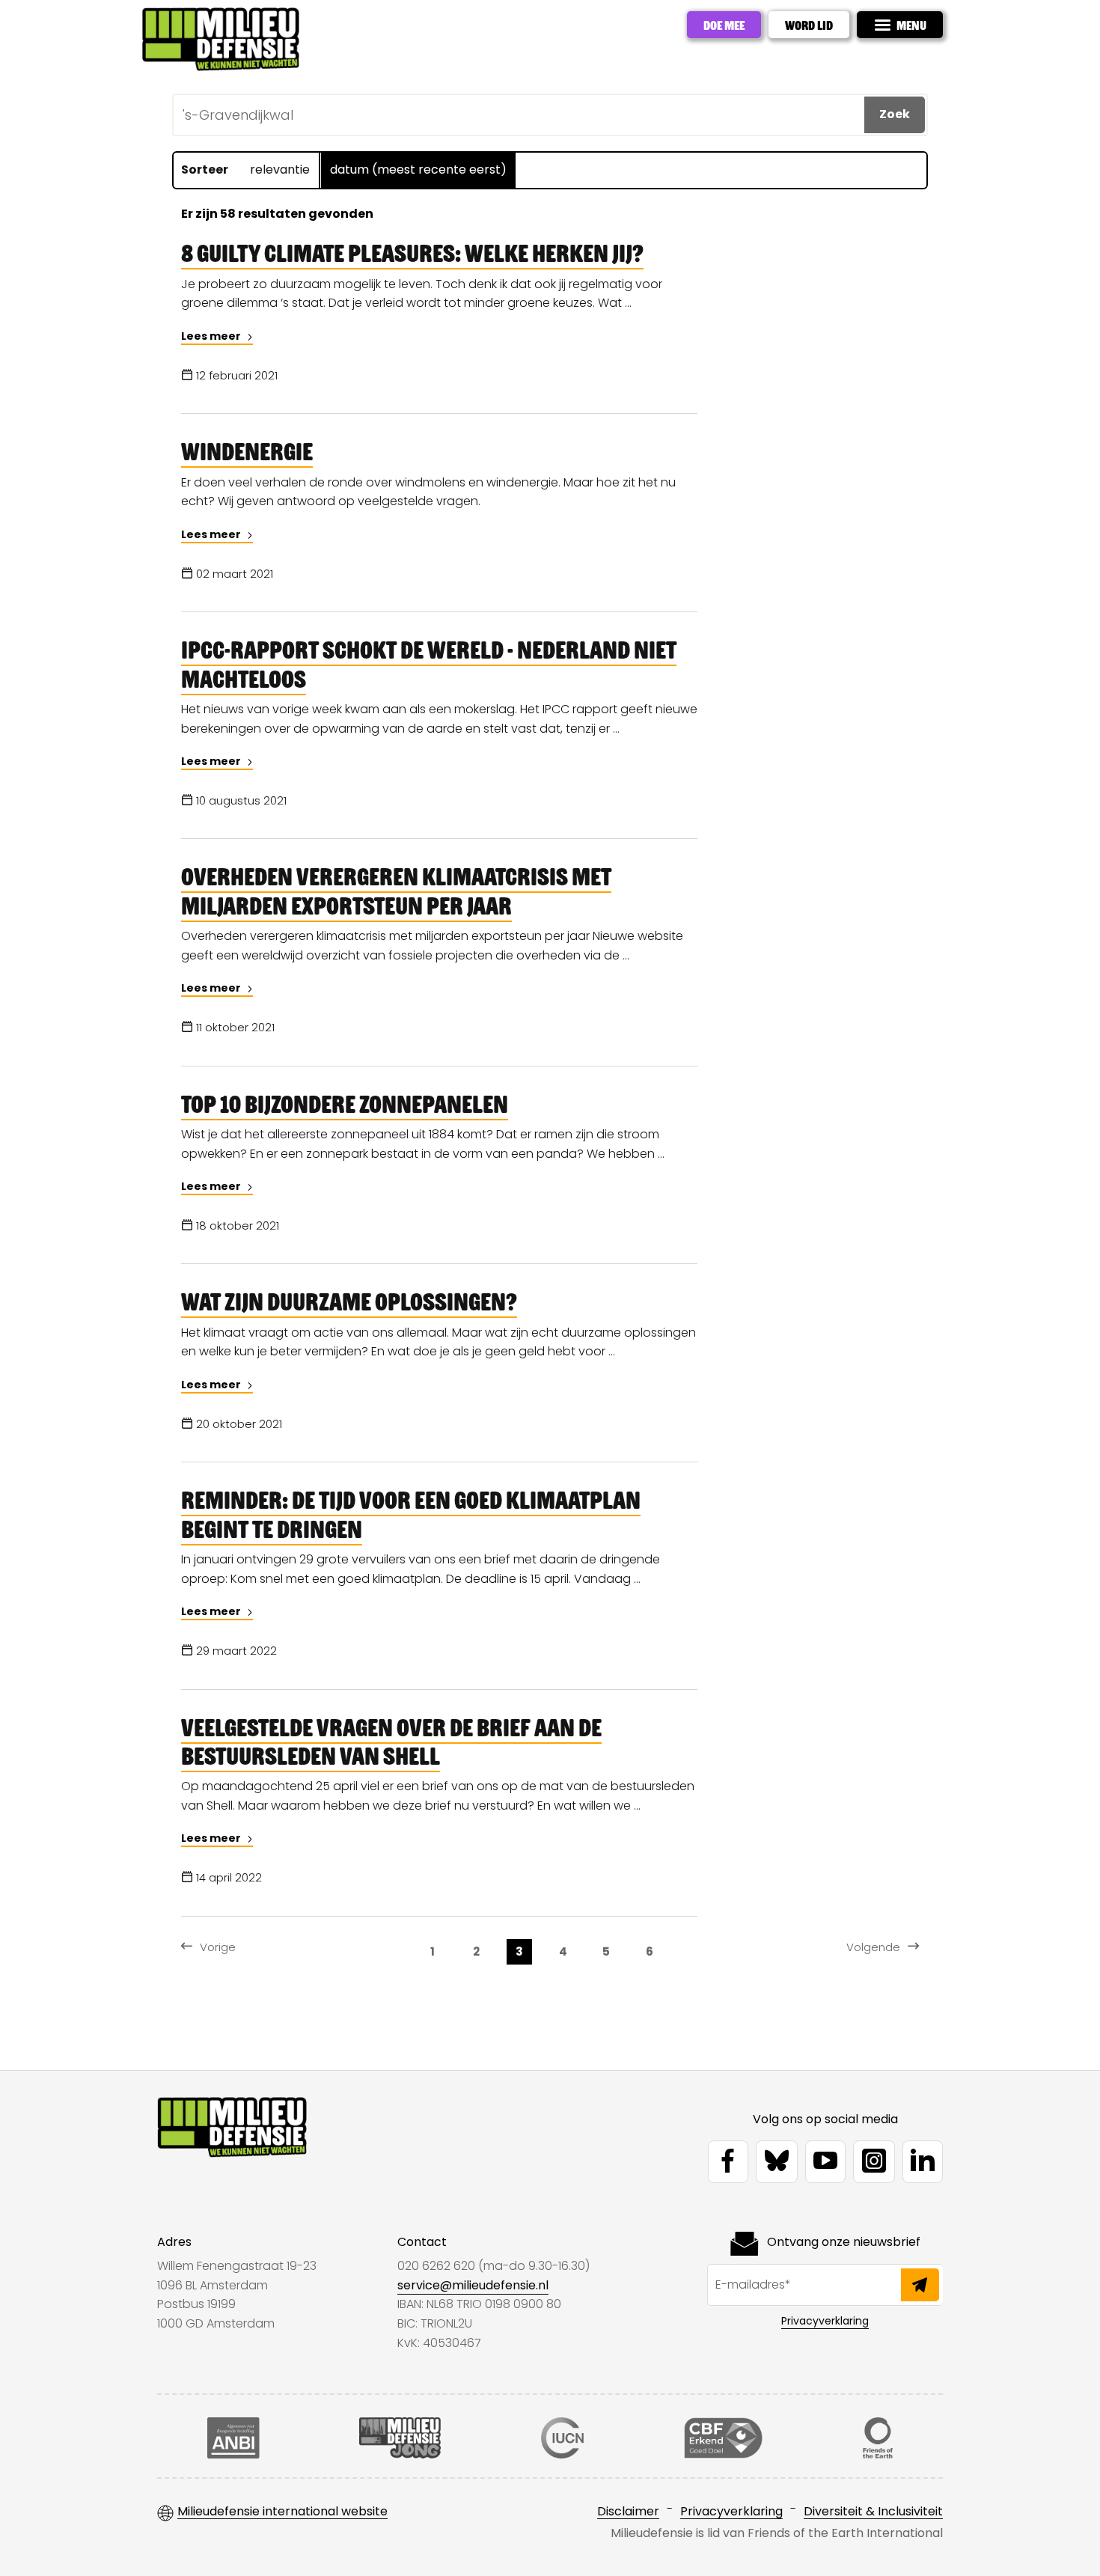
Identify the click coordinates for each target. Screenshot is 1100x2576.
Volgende (873, 1947)
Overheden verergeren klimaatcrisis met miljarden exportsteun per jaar (396, 890)
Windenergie (247, 451)
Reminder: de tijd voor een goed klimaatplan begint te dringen (411, 1513)
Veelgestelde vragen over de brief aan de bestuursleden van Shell (391, 1741)
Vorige (218, 1947)
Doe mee (724, 25)
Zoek (895, 114)
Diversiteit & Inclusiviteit (873, 2512)
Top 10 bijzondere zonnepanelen (345, 1103)
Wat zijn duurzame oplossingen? (349, 1301)
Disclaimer (628, 2512)
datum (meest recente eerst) (418, 170)
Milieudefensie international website (282, 2512)
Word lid (809, 25)
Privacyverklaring (825, 2321)
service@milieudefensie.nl (473, 2285)
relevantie (280, 170)
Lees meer (212, 336)
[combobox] (311, 113)
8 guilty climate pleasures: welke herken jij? (412, 252)
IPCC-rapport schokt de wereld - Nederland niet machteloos (429, 663)
